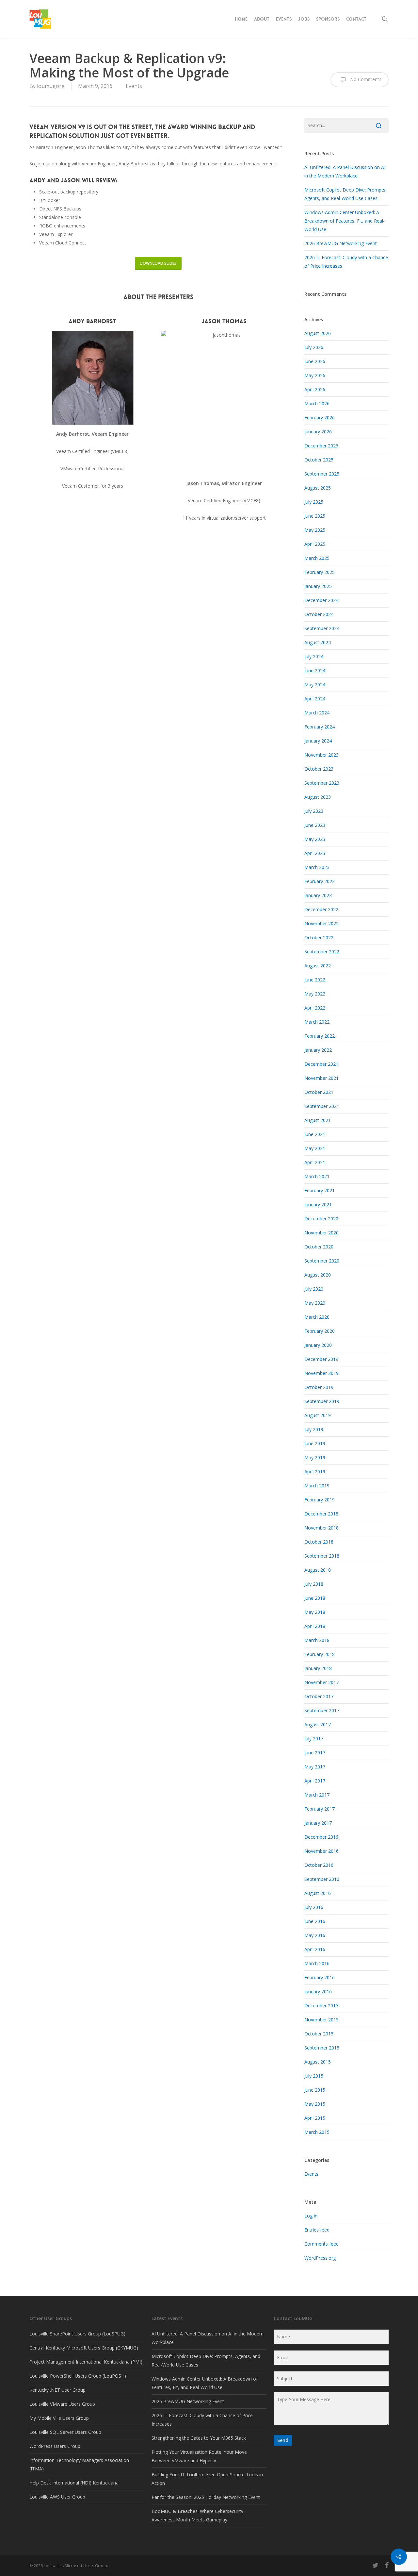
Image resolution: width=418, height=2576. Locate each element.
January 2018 (318, 1668)
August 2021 (318, 1120)
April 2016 (315, 1949)
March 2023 (317, 867)
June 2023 (315, 825)
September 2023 (322, 783)
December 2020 (321, 1219)
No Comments (365, 79)
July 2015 (314, 2076)
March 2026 (317, 403)
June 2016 (315, 1921)
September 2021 (322, 1106)
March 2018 (317, 1640)
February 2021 (320, 1190)
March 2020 (317, 1317)
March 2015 (317, 2132)
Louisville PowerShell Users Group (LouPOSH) (78, 2376)
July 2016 (314, 1907)
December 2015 (321, 2006)
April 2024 (315, 699)
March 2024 (317, 713)
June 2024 (315, 670)
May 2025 (315, 530)
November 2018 (322, 1528)
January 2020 (318, 1345)
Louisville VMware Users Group (62, 2404)
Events (134, 86)
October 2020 (319, 1247)
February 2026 (320, 418)
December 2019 (321, 1359)
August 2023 (318, 797)
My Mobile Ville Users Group (59, 2418)
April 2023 (315, 853)
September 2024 (322, 628)
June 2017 (315, 1753)
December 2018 (321, 1514)
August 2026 (318, 333)
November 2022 (322, 923)
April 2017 (315, 1781)
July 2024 (314, 656)
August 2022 (318, 966)
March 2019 (317, 1486)
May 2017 (315, 1767)
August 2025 (318, 488)
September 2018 (322, 1556)
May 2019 (315, 1457)
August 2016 (318, 1893)
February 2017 (320, 1809)
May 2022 (315, 994)
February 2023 (320, 881)
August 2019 (318, 1415)
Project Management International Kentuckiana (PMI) (86, 2362)
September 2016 (322, 1879)
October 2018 (319, 1542)
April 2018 (315, 1626)
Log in (311, 2216)
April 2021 (315, 1162)
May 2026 (315, 375)
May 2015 (315, 2104)
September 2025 (322, 474)
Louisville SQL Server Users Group (65, 2432)
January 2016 (318, 1991)
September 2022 (322, 952)
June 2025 (315, 516)
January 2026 (318, 432)
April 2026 (315, 389)
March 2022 (317, 1022)
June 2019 (315, 1443)
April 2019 (315, 1472)
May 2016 (315, 1935)
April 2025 (315, 544)
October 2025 (319, 460)
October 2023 (319, 769)
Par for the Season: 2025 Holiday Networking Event (206, 2497)
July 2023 (314, 811)
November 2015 (322, 2020)
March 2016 (317, 1963)
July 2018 (314, 1584)
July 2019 (314, 1429)
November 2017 (322, 1682)
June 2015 (315, 2090)
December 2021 (321, 1064)
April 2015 (315, 2118)
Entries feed (317, 2230)
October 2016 (319, 1865)
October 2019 (319, 1387)
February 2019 (320, 1500)
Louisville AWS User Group (57, 2497)
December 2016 (321, 1837)
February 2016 (320, 1977)
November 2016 (322, 1851)
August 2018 (318, 1570)
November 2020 (322, 1233)
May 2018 (315, 1612)
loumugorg (51, 86)
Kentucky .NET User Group (57, 2390)
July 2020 (314, 1289)
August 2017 (318, 1724)
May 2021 (315, 1148)
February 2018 (320, 1654)
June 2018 (315, 1598)
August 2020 (318, 1275)
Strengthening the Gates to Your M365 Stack (199, 2438)
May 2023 (315, 839)
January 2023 (318, 895)
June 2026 (315, 361)
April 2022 (315, 1008)
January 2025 (318, 586)
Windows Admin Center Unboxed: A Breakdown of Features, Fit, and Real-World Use (345, 221)
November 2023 (322, 755)
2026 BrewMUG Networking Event (341, 243)
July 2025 (314, 502)
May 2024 (315, 685)
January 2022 (318, 1050)
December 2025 (321, 446)
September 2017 (322, 1710)
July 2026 (314, 347)
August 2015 (318, 2062)
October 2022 (319, 937)
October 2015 (319, 2034)
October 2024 (319, 614)
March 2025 (317, 558)
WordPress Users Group (55, 2446)
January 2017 (318, 1823)
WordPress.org (320, 2258)
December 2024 (321, 600)
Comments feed (322, 2244)
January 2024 (318, 741)
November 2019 (322, 1373)
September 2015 (322, 2048)
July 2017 (314, 1739)
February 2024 (320, 727)
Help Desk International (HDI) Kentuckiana (74, 2483)
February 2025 (320, 572)
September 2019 (322, 1401)
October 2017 (319, 1696)
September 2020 (322, 1261)
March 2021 (317, 1176)
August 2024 (318, 642)
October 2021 (319, 1092)
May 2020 (315, 1303)
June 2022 (315, 980)
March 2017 (317, 1795)
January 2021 (318, 1204)
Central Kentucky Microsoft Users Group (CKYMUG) (84, 2348)
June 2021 (315, 1134)
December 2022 (321, 909)
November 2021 (322, 1078)
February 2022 (320, 1036)
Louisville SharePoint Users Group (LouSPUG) (77, 2334)
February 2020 (320, 1331)
